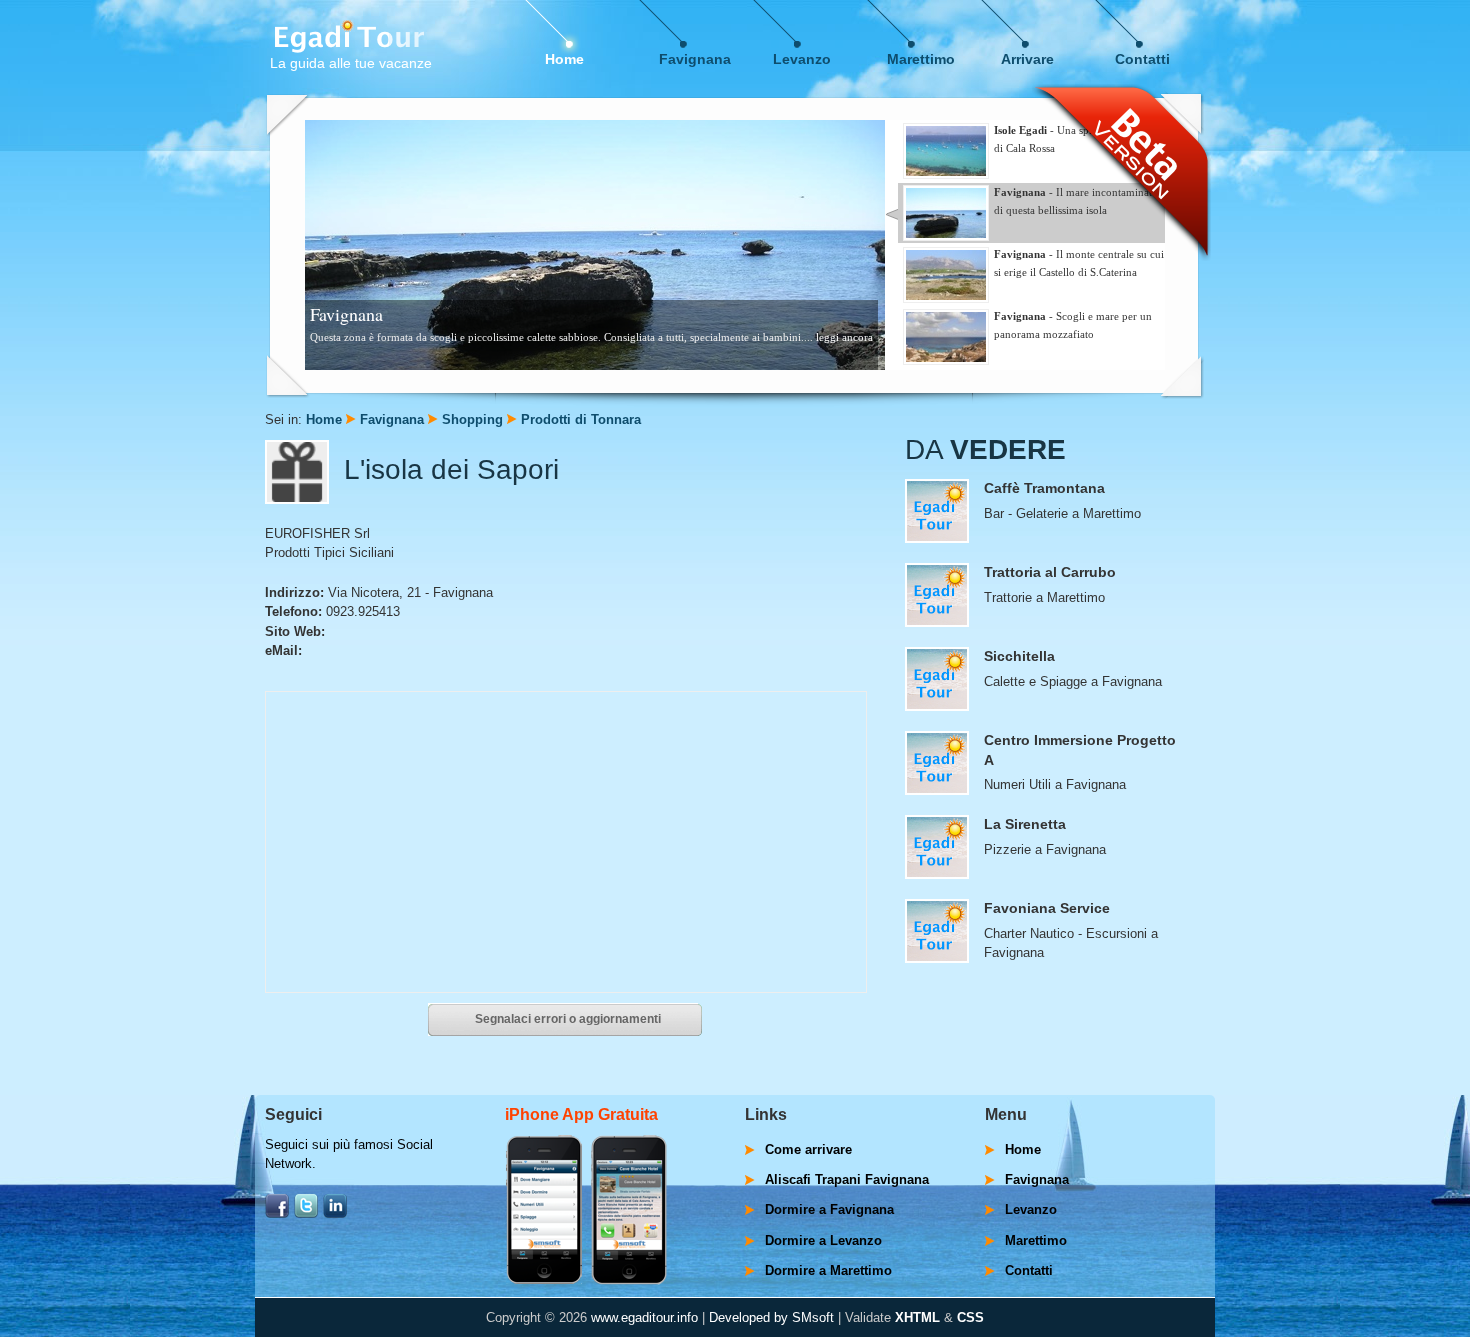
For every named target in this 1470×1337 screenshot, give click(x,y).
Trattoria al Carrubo (1050, 572)
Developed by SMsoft (771, 1317)
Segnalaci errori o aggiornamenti (568, 1019)
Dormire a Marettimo (828, 1270)
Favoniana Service (1047, 908)
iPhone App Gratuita (581, 1114)
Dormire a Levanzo (823, 1240)
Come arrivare (808, 1149)
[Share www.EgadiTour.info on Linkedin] (335, 1213)
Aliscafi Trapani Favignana (847, 1179)
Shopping (472, 419)
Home (564, 59)
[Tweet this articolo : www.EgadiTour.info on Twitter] (306, 1213)
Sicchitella (1019, 656)
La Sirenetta (1025, 824)
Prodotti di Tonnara (581, 419)
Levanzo (802, 59)
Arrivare (1027, 59)
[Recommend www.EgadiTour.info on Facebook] (277, 1213)
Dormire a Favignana (829, 1209)
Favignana (695, 59)
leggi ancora (844, 337)
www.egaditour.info (644, 1317)
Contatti (1142, 59)
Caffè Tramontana (1044, 488)
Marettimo (921, 59)
